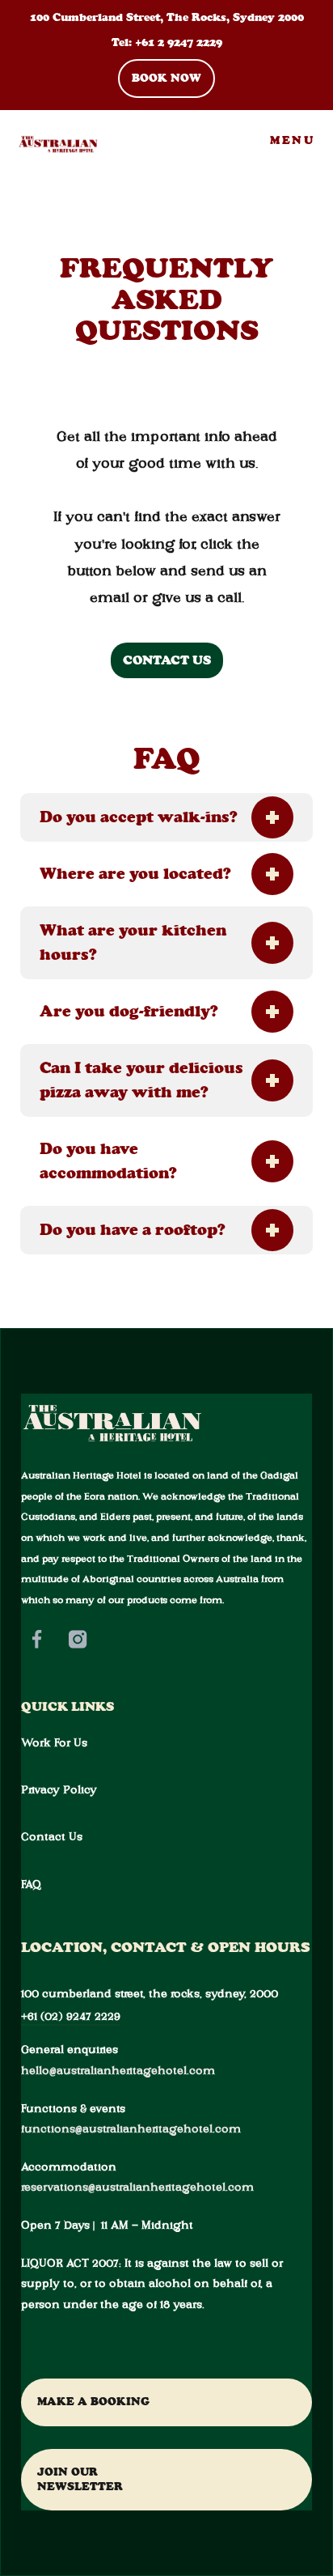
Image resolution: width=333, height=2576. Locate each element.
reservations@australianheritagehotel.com (137, 2187)
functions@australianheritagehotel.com (131, 2128)
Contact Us (52, 1836)
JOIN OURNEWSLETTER (80, 2479)
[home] (51, 141)
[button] (292, 141)
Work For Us (54, 1742)
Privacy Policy (59, 1789)
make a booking (93, 2402)
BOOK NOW (166, 78)
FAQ (31, 1884)
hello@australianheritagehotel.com (118, 2070)
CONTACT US (167, 660)
